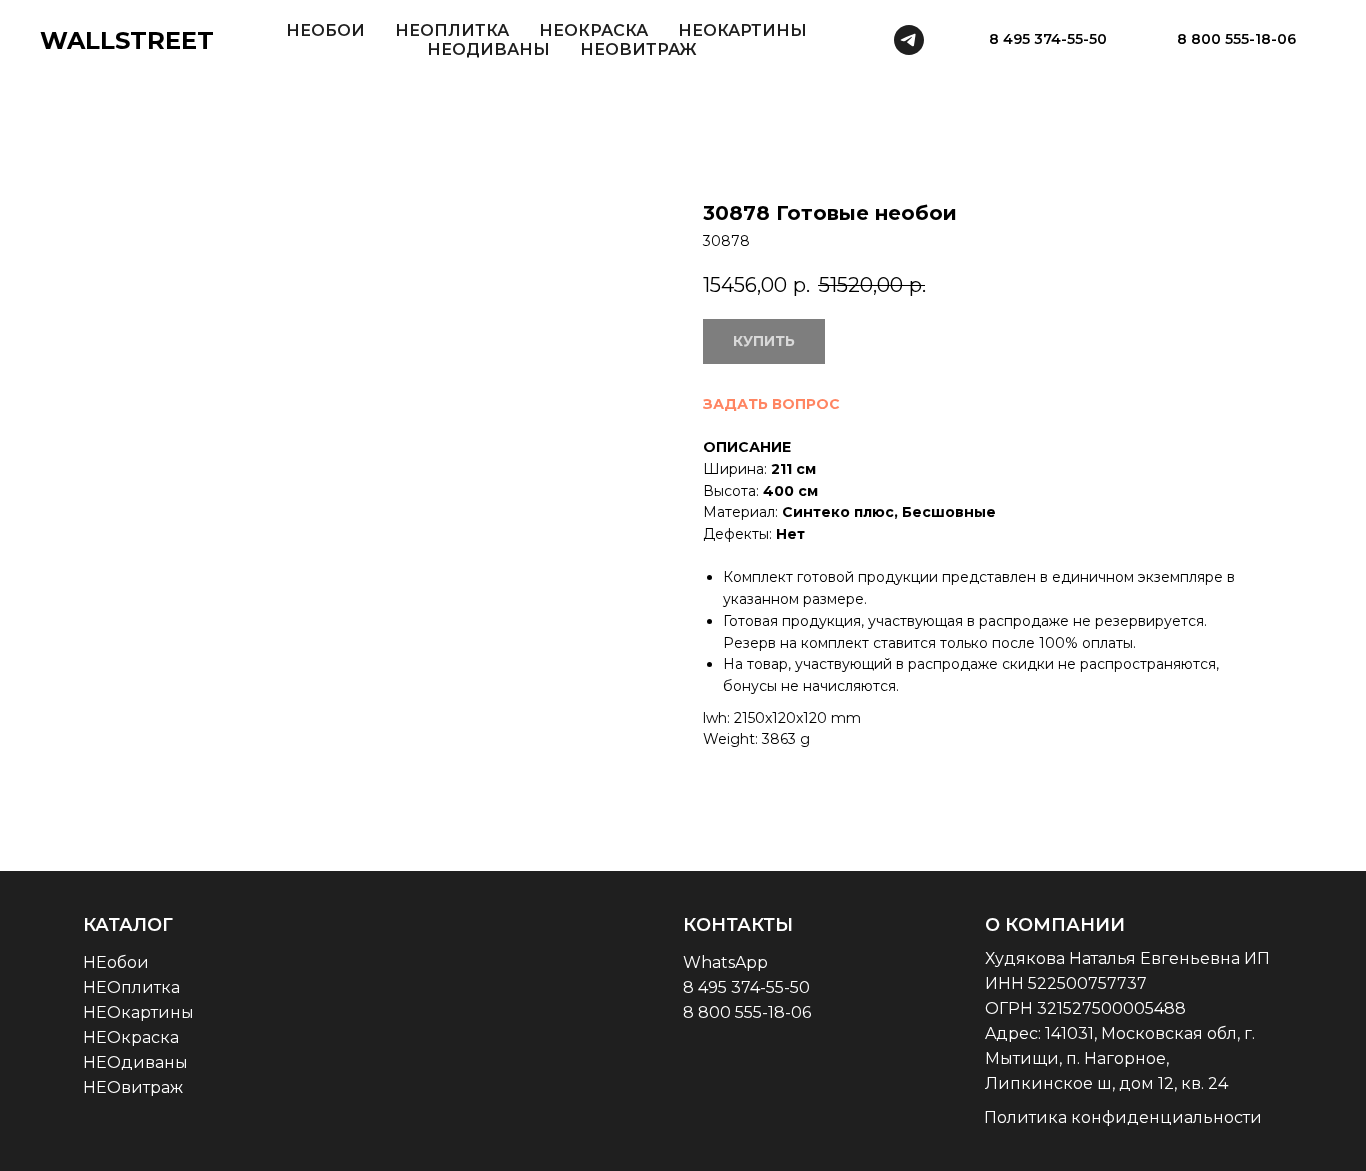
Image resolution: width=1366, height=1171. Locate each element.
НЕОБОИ (325, 30)
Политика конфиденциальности (1123, 1117)
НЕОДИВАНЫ (488, 49)
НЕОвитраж (133, 1087)
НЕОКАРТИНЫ (742, 30)
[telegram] (909, 40)
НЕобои (116, 962)
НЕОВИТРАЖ (638, 49)
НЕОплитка (131, 987)
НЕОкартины (138, 1012)
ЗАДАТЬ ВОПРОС (771, 404)
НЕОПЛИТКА (452, 30)
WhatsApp (725, 962)
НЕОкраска (131, 1037)
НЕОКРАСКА (593, 30)
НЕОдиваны (135, 1062)
